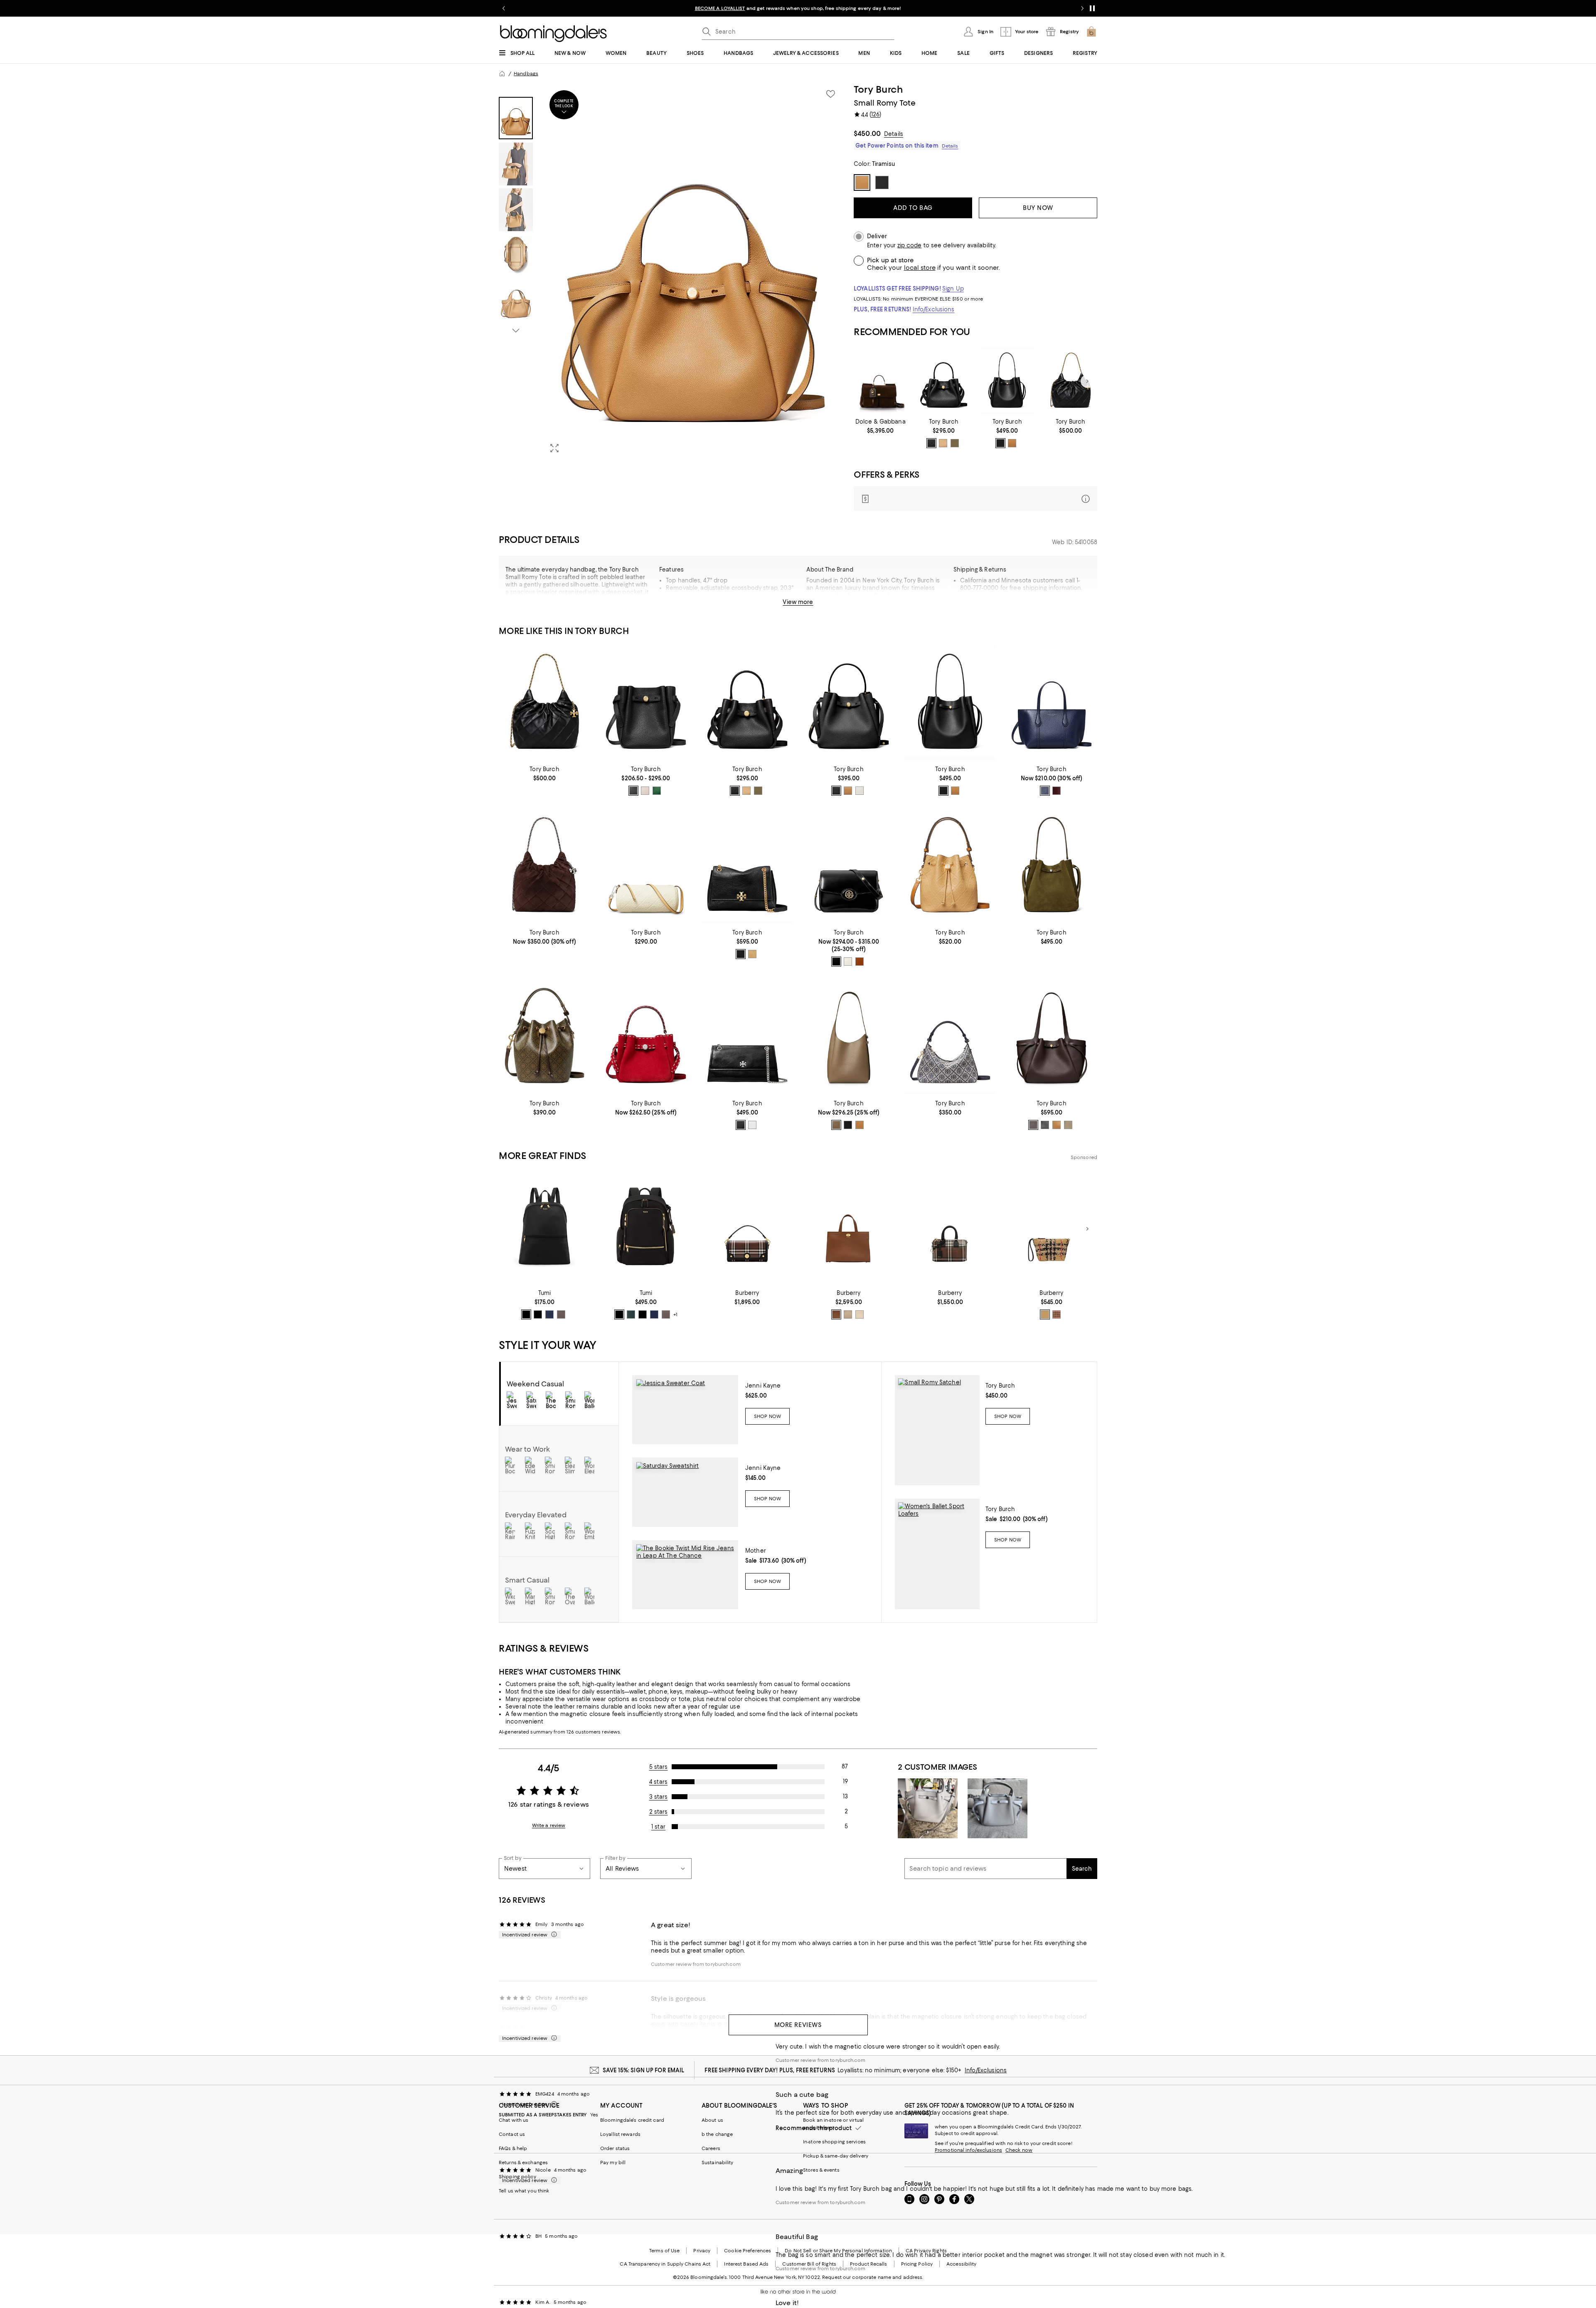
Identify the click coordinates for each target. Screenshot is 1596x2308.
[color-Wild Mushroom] (836, 1125)
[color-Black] (1000, 443)
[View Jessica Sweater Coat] (685, 1410)
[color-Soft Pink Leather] (645, 791)
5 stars (659, 1767)
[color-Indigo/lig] (549, 1314)
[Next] (1087, 381)
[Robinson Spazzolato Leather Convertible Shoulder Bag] (849, 867)
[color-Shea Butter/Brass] (848, 962)
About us (712, 2120)
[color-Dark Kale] (657, 791)
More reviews (798, 2025)
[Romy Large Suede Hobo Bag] (1052, 867)
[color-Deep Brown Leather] (1033, 1125)
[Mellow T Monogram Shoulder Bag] (950, 1037)
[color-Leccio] (955, 443)
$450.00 (867, 133)
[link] (881, 426)
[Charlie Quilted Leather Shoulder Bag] (747, 867)
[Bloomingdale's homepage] (502, 74)
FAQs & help (513, 2148)
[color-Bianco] (752, 1125)
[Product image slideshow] (693, 272)
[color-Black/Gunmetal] (538, 1314)
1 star (658, 1827)
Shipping (1050, 605)
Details (894, 134)
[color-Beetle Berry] (1057, 791)
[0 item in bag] (1091, 32)
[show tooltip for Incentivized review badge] (552, 1935)
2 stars (659, 1812)
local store (920, 268)
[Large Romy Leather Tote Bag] (1052, 1037)
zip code (909, 245)
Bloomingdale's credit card (632, 2120)
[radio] (931, 443)
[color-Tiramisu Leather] (943, 443)
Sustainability (718, 2163)
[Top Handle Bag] (881, 381)
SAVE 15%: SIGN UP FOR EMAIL (644, 2070)
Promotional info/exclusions (968, 2150)
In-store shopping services (834, 2142)
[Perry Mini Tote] (1052, 703)
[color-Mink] (561, 1314)
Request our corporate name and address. (873, 2277)
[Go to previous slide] (504, 8)
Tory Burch (878, 89)
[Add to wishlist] (830, 94)
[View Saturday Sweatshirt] (685, 1492)
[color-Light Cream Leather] (860, 791)
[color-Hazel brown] (836, 1314)
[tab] (516, 118)
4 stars (658, 1782)
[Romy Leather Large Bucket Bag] (1007, 381)
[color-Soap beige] (860, 1314)
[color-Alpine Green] (631, 1314)
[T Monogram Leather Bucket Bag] (950, 867)
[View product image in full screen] (554, 448)
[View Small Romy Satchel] (937, 1430)
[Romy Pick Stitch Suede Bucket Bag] (646, 1037)
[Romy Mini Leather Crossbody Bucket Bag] (944, 381)
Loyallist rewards (620, 2134)
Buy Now (1038, 208)
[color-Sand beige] (1045, 1314)
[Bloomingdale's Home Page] (553, 34)
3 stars (659, 1797)
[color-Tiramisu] (1012, 443)
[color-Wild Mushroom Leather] (1068, 1125)
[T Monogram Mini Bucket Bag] (544, 1037)
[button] (671, 272)
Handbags (526, 74)
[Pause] (1092, 8)
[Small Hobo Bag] (849, 1037)
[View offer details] (975, 499)
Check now (1019, 2150)
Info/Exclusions (934, 309)
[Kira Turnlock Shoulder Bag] (747, 1037)
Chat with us (514, 2120)
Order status (615, 2148)
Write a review (549, 1825)
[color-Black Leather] (931, 443)
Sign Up (953, 288)
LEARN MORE (944, 8)
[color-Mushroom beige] (848, 1314)
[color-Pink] (1057, 1314)
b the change (717, 2134)
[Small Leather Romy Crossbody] (646, 703)
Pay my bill (613, 2163)
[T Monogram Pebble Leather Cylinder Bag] (646, 867)
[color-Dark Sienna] (860, 962)
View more (798, 602)
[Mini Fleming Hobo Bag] (1070, 381)
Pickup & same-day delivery (836, 2156)
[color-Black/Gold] (526, 1314)
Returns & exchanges (523, 2163)
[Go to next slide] (1082, 8)
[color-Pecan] (752, 954)
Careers (711, 2148)
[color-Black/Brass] (836, 962)
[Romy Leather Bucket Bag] (849, 703)
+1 (675, 1315)
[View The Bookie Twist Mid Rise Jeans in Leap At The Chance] (685, 1575)
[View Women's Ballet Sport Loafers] (937, 1554)
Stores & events (821, 2170)
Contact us (512, 2134)
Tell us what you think (524, 2191)
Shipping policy (517, 2177)
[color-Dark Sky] (1045, 791)
